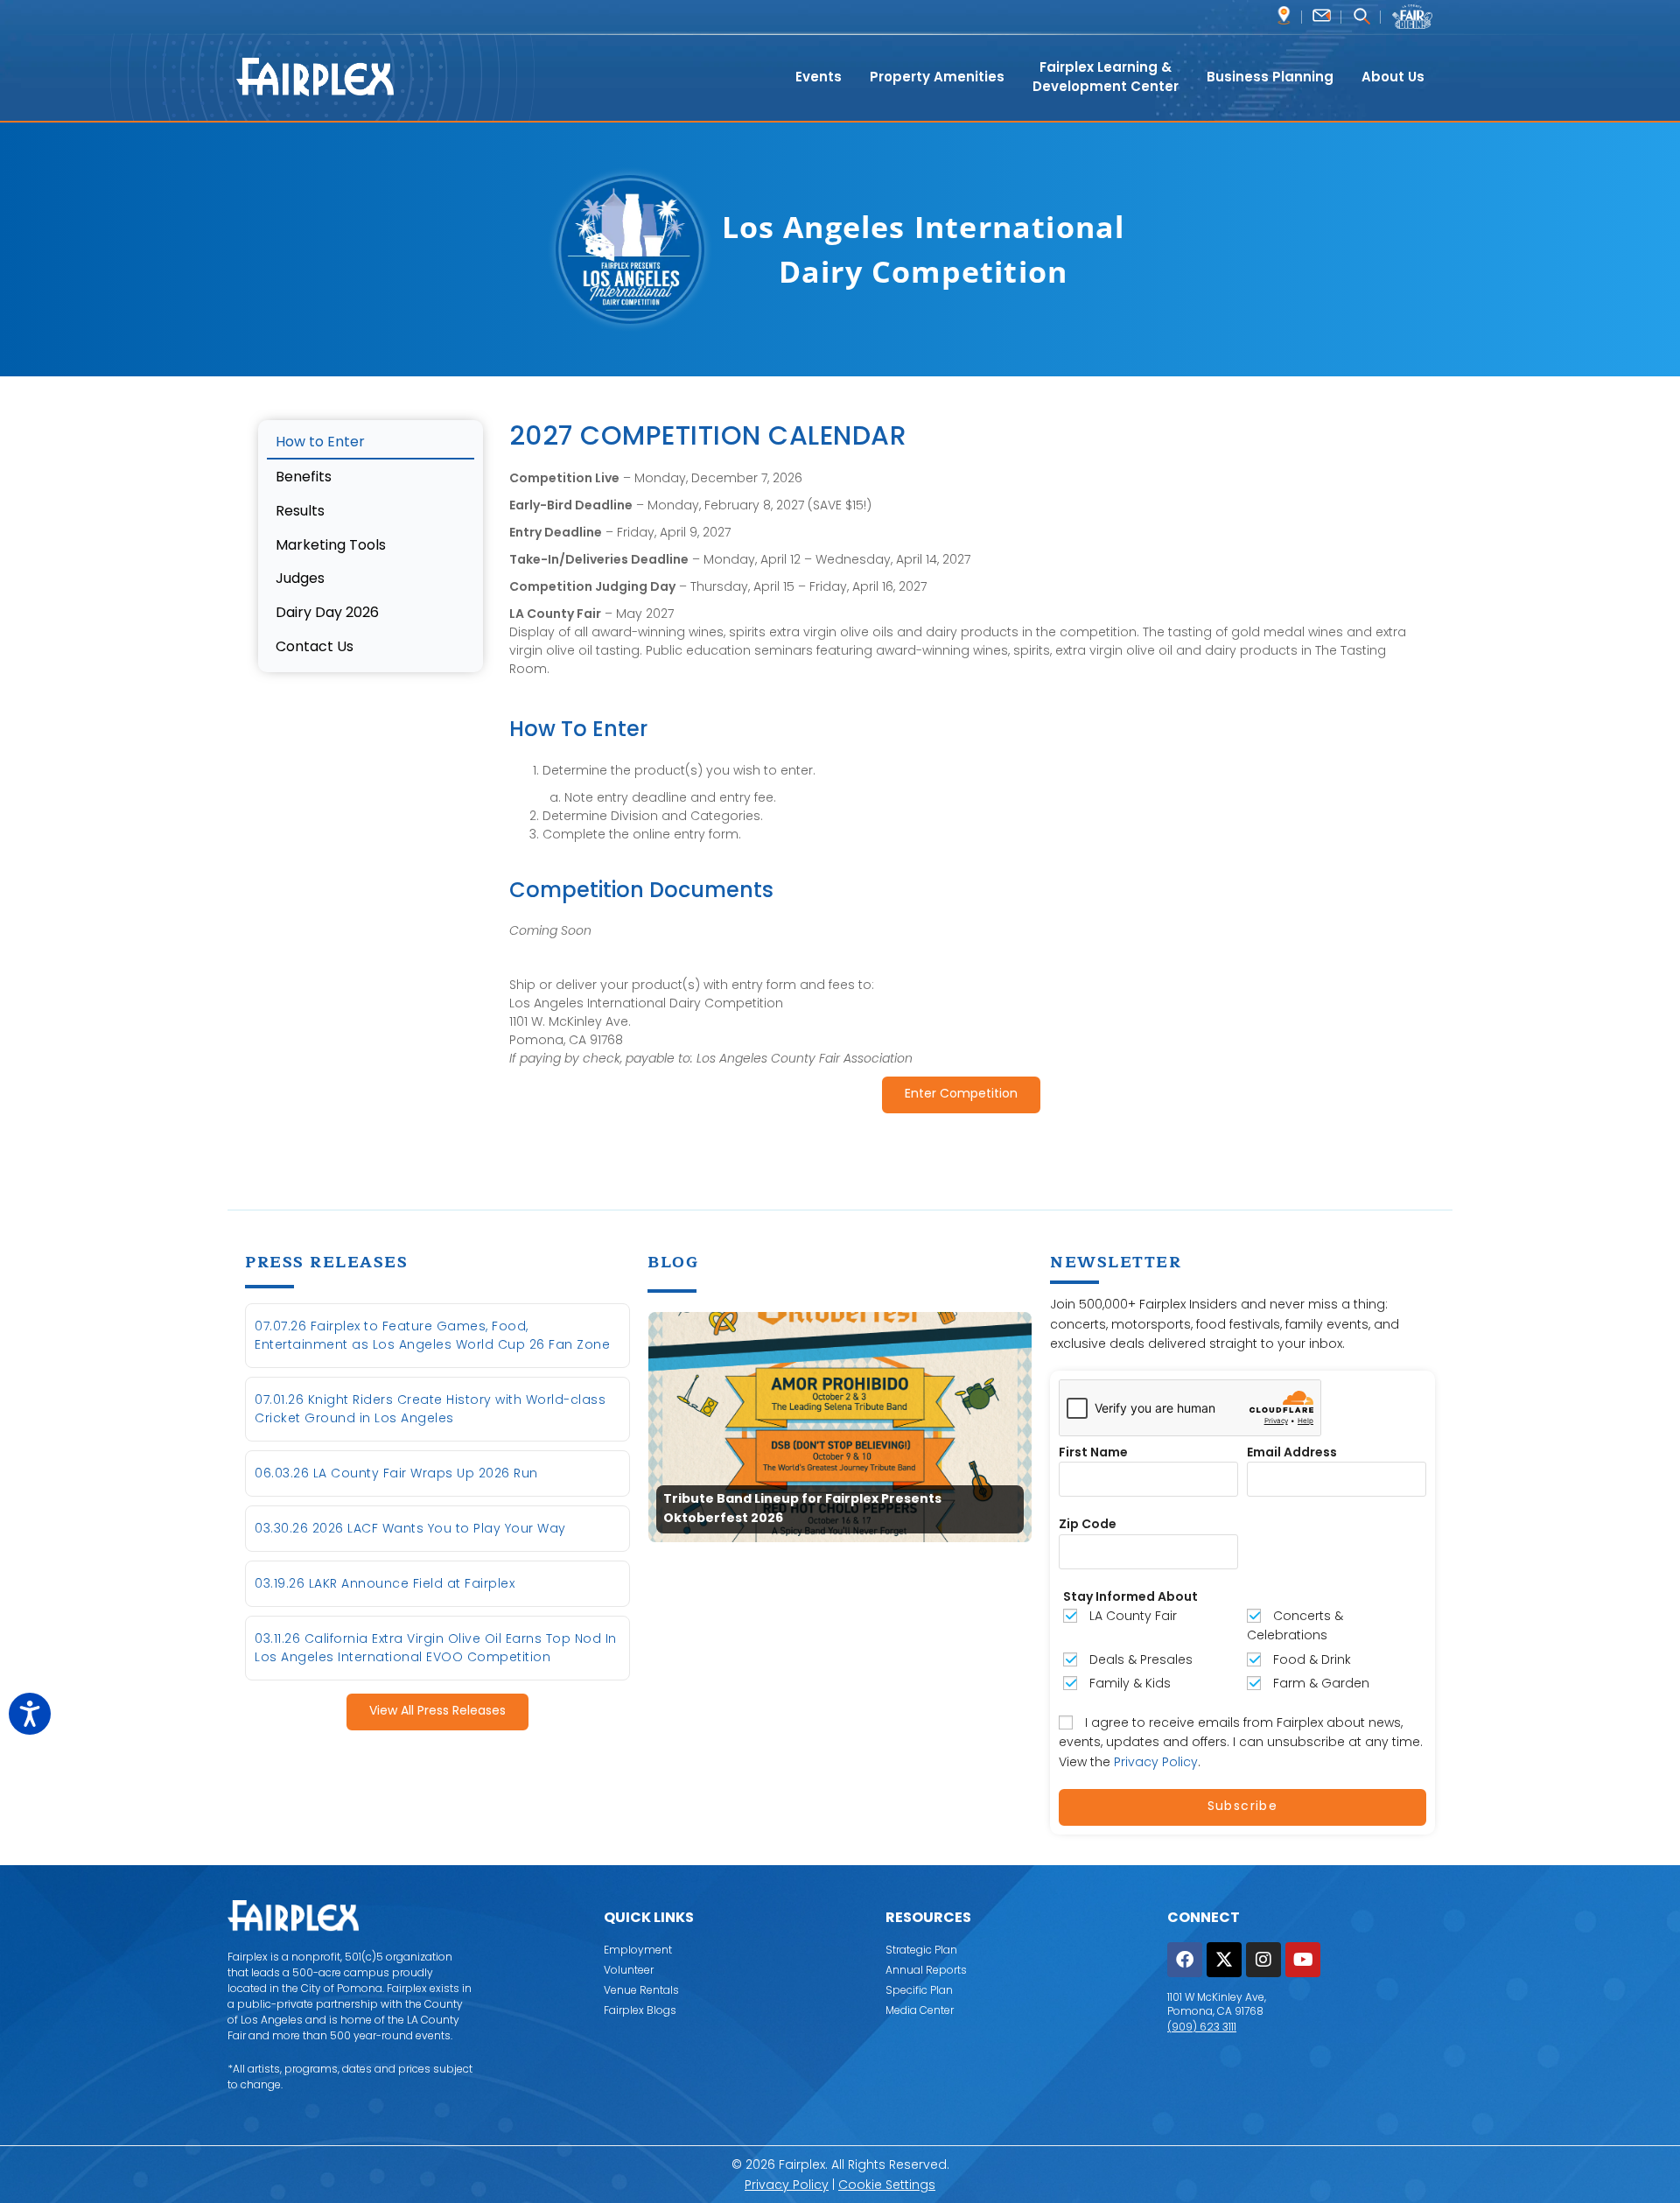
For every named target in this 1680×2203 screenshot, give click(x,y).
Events (819, 77)
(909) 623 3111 (1202, 2027)
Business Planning (1270, 77)
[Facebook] (1185, 1960)
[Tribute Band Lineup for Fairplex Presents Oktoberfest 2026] (840, 1426)
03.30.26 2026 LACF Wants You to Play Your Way (410, 1528)
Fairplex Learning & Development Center (1106, 77)
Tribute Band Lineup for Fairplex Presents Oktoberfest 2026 (802, 1509)
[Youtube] (1303, 1960)
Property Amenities (937, 77)
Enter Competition (961, 1094)
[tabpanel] (961, 780)
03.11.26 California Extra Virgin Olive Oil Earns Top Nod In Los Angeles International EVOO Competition (436, 1648)
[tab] (371, 444)
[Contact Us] (1322, 15)
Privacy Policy (1156, 1762)
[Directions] (1284, 15)
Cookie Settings (887, 2185)
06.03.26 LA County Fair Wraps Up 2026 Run (396, 1473)
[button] (1361, 18)
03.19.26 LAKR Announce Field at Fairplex (385, 1583)
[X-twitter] (1224, 1960)
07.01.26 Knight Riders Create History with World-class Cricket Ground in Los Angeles (430, 1409)
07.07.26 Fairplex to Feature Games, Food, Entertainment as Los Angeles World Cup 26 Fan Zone (432, 1335)
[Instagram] (1263, 1960)
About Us (1393, 77)
